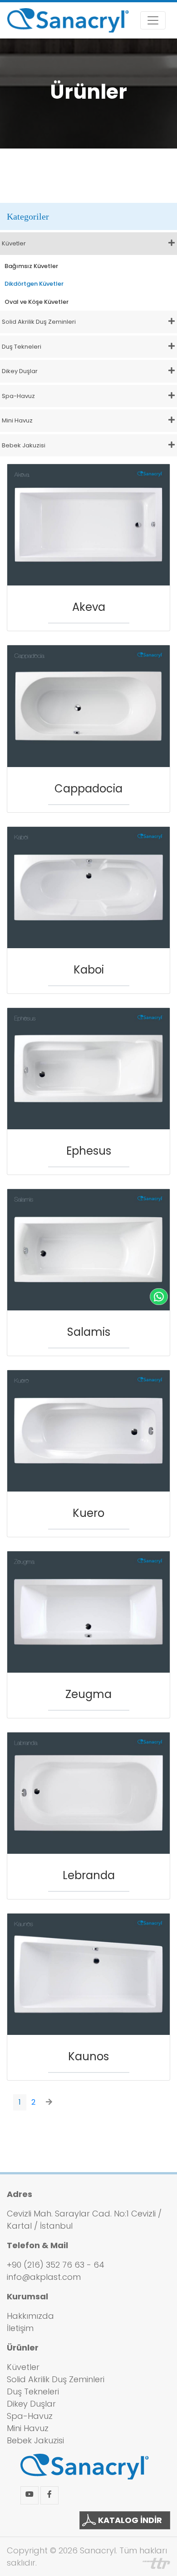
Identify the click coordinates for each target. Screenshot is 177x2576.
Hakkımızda (30, 2316)
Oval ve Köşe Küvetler (37, 302)
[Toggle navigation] (153, 20)
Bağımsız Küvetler (31, 266)
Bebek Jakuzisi (35, 2440)
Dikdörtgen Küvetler (34, 284)
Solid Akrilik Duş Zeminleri (56, 2379)
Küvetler (23, 2367)
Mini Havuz (28, 2428)
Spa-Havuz (30, 2416)
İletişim (20, 2328)
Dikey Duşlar (31, 2404)
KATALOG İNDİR (129, 2520)
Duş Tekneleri (33, 2391)
